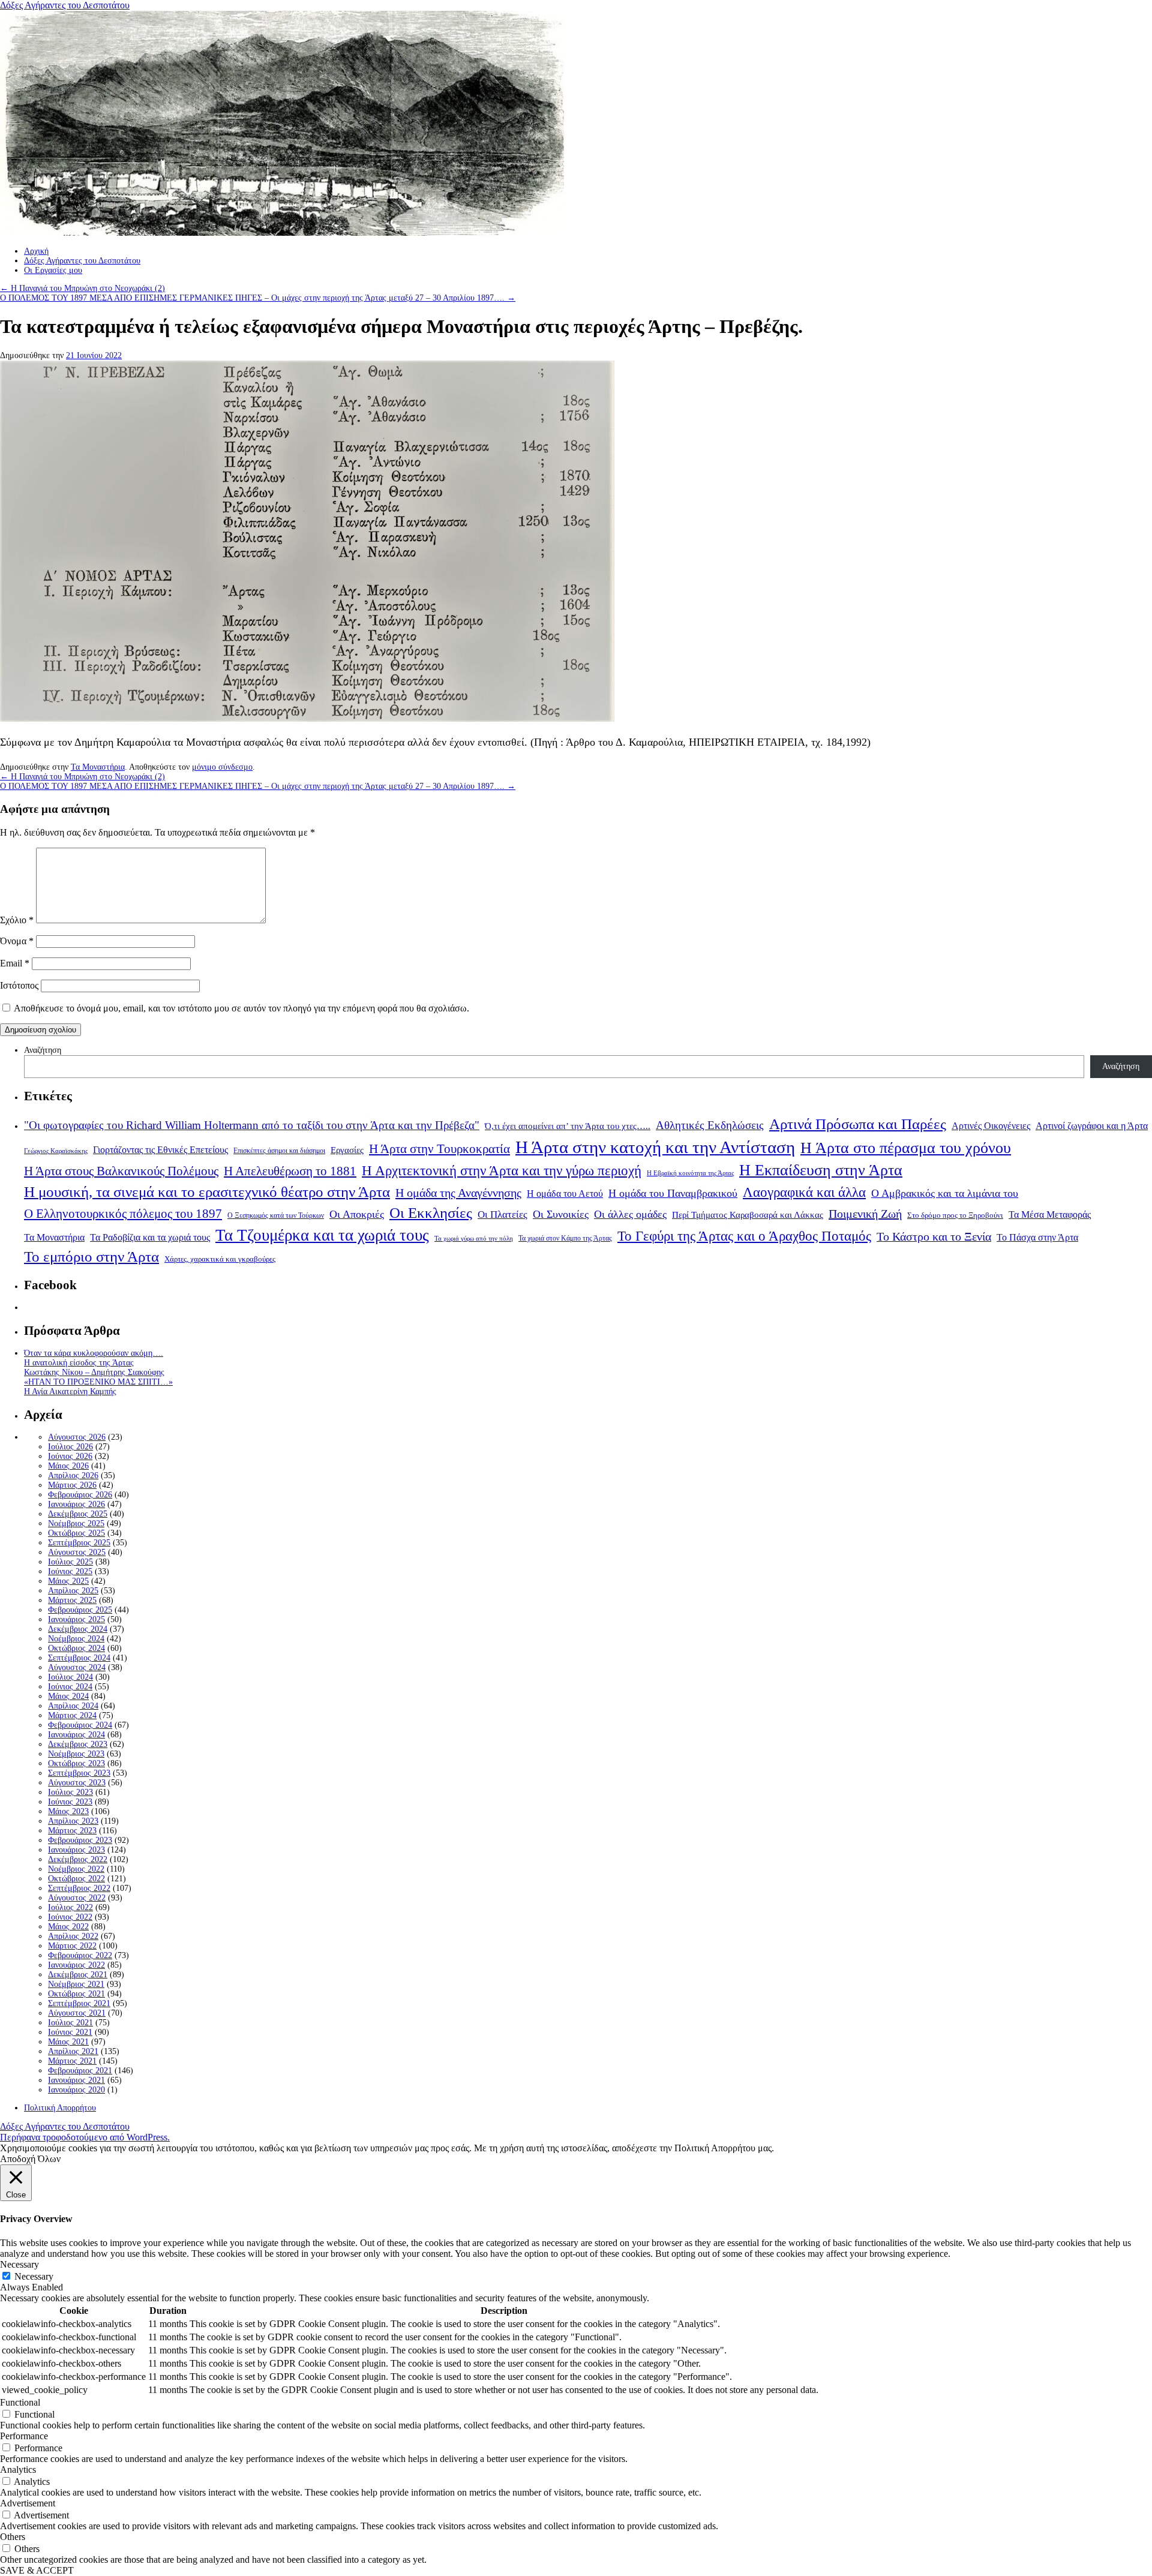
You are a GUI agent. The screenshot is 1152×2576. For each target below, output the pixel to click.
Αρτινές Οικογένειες (991, 1126)
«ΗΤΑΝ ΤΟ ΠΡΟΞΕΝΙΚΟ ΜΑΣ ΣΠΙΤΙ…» (98, 1382)
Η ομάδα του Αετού (565, 1194)
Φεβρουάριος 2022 (80, 1955)
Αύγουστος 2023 (77, 1783)
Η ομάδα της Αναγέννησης (458, 1193)
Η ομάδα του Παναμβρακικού (673, 1193)
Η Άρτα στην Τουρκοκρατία (439, 1149)
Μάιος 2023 (68, 1811)
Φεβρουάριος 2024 (80, 1725)
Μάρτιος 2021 (72, 2061)
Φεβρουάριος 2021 (80, 2071)
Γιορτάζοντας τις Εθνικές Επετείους (160, 1150)
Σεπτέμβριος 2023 (79, 1773)
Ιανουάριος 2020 (76, 2090)
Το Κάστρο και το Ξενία (934, 1237)
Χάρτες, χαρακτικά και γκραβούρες (220, 1259)
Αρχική (36, 251)
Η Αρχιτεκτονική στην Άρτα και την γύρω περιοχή (502, 1170)
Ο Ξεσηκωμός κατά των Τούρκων (276, 1215)
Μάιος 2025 (68, 1581)
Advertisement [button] (28, 2503)
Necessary (34, 2276)
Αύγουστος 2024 (77, 1667)
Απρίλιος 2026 (73, 1475)
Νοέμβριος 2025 (76, 1523)
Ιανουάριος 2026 (76, 1504)
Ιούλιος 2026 (70, 1447)
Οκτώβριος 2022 (76, 1879)
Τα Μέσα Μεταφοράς (1050, 1215)
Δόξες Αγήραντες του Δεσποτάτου (65, 5)
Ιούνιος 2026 (70, 1456)
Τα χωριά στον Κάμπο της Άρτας (565, 1238)
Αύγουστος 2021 (77, 2013)
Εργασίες (347, 1150)
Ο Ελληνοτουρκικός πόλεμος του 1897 (123, 1214)
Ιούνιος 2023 (70, 1802)
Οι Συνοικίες (561, 1214)
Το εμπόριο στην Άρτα (91, 1257)
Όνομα (17, 941)
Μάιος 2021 (68, 2042)
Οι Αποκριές (357, 1214)
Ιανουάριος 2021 (76, 2080)
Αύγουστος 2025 (77, 1552)
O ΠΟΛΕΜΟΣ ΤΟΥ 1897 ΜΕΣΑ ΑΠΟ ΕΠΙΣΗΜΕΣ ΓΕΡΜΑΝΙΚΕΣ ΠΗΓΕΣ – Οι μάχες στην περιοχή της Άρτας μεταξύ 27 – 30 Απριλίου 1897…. (258, 298)
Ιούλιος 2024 (70, 1677)
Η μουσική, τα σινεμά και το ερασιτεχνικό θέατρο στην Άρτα (207, 1192)
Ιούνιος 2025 (70, 1571)
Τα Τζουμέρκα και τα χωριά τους (322, 1235)
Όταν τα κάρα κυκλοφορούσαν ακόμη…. (94, 1353)
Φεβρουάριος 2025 (80, 1610)
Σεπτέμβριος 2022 (79, 1888)
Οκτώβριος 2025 (76, 1533)
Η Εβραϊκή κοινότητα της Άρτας (690, 1173)
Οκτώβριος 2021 (76, 1994)
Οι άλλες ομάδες (630, 1214)
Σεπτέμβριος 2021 (79, 2003)
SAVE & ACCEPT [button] (37, 2570)
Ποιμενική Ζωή (865, 1214)
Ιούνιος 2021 (70, 2032)
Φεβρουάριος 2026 (80, 1495)
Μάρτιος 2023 (72, 1831)
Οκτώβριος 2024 (76, 1648)
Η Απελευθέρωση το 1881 (290, 1171)
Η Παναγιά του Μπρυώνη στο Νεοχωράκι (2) (82, 288)
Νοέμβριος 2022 (76, 1869)
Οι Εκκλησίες (431, 1213)
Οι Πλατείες (502, 1215)
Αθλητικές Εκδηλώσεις (710, 1125)
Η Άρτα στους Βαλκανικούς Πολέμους (121, 1171)
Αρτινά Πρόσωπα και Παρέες (858, 1124)
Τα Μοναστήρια (98, 767)
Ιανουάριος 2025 (76, 1619)
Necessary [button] (19, 2264)
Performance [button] (24, 2436)
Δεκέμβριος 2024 (78, 1629)
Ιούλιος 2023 (70, 1792)
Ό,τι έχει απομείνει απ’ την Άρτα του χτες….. (568, 1126)
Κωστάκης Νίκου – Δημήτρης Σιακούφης (94, 1372)
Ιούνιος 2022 (70, 1917)
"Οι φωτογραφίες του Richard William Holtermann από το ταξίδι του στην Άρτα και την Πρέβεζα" (252, 1125)
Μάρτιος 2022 (72, 1946)
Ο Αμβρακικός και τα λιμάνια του (945, 1193)
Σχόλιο (17, 920)
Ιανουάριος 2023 (76, 1850)
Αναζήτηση (43, 1050)
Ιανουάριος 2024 (76, 1735)
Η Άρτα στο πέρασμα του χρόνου (906, 1148)
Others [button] (13, 2537)
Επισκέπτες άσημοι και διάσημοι (279, 1151)
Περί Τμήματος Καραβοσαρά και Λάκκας (748, 1215)
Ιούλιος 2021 (70, 2023)
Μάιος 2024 (68, 1696)
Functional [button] (20, 2402)
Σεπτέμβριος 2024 (79, 1658)
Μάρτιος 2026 (72, 1485)
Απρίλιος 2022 (73, 1936)
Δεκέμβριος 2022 (78, 1859)
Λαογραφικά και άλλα (804, 1192)
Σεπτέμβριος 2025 (79, 1543)
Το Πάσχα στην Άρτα (1037, 1238)
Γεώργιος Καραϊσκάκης (56, 1151)
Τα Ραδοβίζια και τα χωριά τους (150, 1237)
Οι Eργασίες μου (53, 270)
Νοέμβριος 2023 (76, 1754)
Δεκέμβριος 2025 (78, 1514)
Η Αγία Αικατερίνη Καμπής (70, 1391)
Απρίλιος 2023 (73, 1821)
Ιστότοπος (19, 985)
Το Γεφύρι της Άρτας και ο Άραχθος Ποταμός (744, 1236)
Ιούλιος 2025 (70, 1562)
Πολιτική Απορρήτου (60, 2108)
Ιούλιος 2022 (70, 1907)
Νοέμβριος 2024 (76, 1639)
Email (15, 963)
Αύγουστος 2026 (77, 1437)
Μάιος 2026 (68, 1466)
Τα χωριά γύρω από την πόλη (474, 1239)
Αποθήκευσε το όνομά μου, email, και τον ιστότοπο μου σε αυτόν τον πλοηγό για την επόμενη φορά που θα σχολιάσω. (241, 1008)
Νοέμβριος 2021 (76, 1984)
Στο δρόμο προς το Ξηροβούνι (955, 1215)
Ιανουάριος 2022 (76, 1965)
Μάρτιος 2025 (72, 1600)
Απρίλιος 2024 (73, 1706)
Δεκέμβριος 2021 (78, 1975)
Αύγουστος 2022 (77, 1898)
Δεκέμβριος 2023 (78, 1744)
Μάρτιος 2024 (72, 1715)
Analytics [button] (18, 2470)
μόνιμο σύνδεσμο (222, 767)
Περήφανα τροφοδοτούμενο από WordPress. (85, 2137)
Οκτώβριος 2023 (76, 1763)
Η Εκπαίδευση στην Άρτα (821, 1170)
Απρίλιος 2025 (73, 1591)
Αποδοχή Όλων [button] (30, 2159)
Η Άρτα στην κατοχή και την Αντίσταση (655, 1147)
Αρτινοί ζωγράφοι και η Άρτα (1092, 1126)
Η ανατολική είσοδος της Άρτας (79, 1363)
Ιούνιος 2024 (70, 1687)
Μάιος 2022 (68, 1927)
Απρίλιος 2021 (73, 2051)
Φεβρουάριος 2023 (80, 1840)
